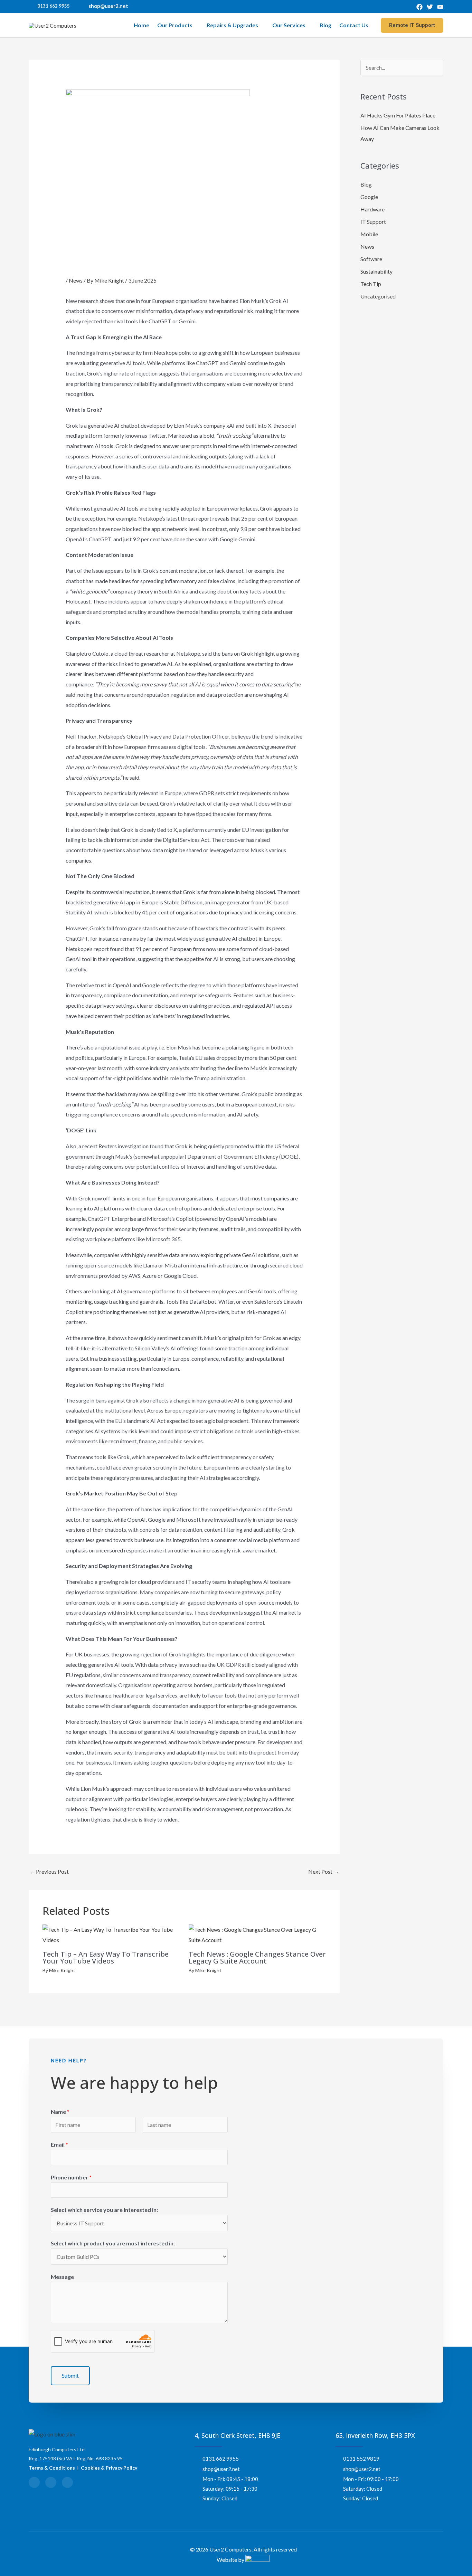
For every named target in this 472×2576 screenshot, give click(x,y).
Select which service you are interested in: (104, 2210)
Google (369, 197)
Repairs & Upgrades (232, 25)
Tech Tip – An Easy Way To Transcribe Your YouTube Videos (106, 1957)
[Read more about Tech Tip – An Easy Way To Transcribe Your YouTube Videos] (111, 1934)
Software (371, 259)
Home (141, 25)
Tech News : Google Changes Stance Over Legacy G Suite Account (257, 1957)
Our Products (175, 25)
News (76, 280)
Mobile (369, 234)
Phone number (71, 2177)
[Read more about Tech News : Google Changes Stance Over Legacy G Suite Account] (257, 1934)
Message (62, 2277)
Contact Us (354, 25)
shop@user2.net (108, 6)
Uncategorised (378, 296)
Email (59, 2144)
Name (60, 2112)
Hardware (372, 209)
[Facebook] (419, 7)
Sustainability (376, 271)
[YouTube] (440, 7)
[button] (412, 25)
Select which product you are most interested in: (113, 2243)
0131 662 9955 (54, 6)
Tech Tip (371, 284)
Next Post (324, 1871)
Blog (325, 25)
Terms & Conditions (52, 2468)
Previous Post (49, 1871)
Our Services (289, 25)
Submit (70, 2375)
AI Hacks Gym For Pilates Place (398, 115)
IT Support (373, 222)
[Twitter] (430, 7)
